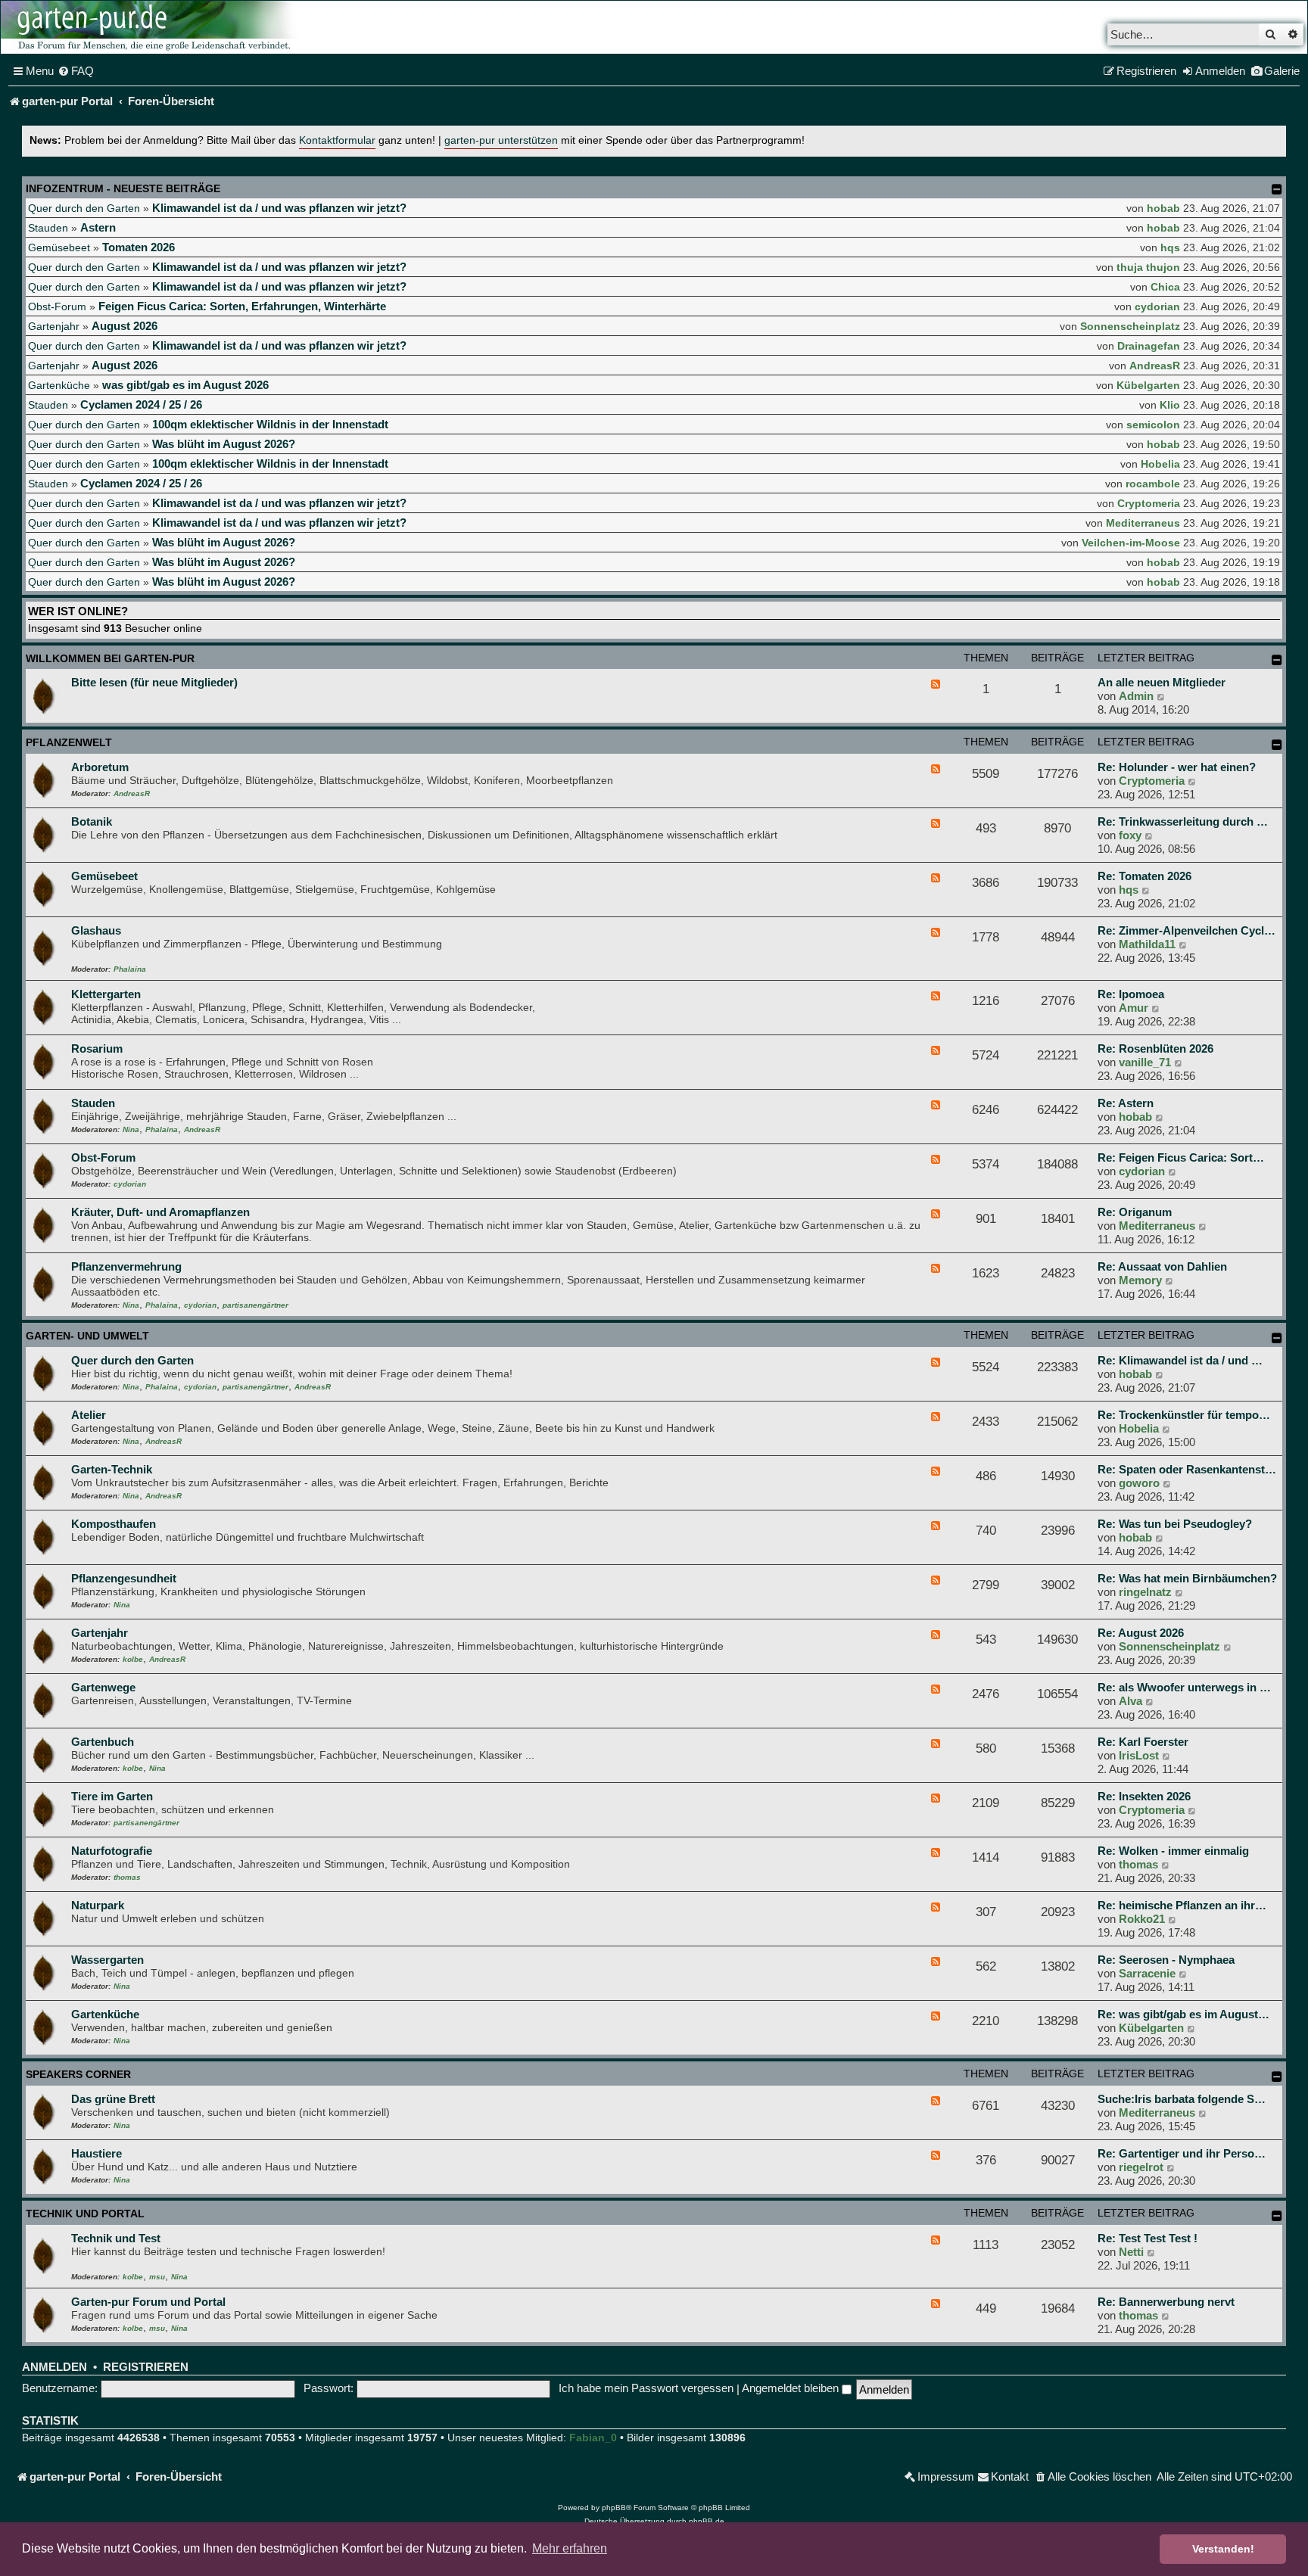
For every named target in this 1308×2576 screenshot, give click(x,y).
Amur (1134, 1008)
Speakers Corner (78, 2074)
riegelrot (1141, 2167)
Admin (1136, 696)
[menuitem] (76, 71)
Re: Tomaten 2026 (1144, 876)
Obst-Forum (57, 306)
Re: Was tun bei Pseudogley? (1175, 1524)
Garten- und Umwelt (87, 1336)
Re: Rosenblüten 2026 (1155, 1048)
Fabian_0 (593, 2438)
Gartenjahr (54, 326)
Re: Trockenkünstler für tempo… (1184, 1415)
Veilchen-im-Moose (1131, 543)
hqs (1170, 247)
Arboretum (100, 767)
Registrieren (146, 2367)
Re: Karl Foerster (1143, 1742)
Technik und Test (116, 2238)
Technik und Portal (85, 2214)
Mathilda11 (1147, 944)
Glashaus (96, 930)
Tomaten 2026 (139, 247)
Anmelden (54, 2367)
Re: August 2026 (1141, 1633)
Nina (131, 1129)
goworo (1139, 1483)
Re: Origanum (1135, 1212)
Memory (1140, 1280)
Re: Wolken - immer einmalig (1173, 1851)
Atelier (89, 1415)
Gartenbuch (103, 1742)
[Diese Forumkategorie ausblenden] (1277, 660)
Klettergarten (106, 994)
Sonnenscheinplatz (1130, 326)
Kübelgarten (1148, 385)
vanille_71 (1145, 1062)
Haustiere (97, 2153)
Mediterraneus (1143, 523)
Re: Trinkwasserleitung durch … (1183, 821)
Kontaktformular (337, 140)
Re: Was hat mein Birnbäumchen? (1187, 1578)
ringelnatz (1145, 1592)
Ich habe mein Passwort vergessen (646, 2388)
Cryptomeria (1149, 503)
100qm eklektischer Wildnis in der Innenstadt (270, 424)
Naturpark (98, 1905)
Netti (1131, 2252)
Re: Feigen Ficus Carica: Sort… (1181, 1157)
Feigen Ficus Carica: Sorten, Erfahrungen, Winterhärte (242, 306)
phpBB (614, 2508)
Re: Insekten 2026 (1144, 1796)
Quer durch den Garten (84, 208)
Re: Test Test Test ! (1148, 2238)
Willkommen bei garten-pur (110, 658)
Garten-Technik (112, 1469)
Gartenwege (103, 1687)
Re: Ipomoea (1131, 994)
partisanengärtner (255, 1305)
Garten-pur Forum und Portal (148, 2302)
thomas (127, 1877)
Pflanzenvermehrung (126, 1266)
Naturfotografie (112, 1851)
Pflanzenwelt (69, 742)
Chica (1165, 287)
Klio (1170, 405)
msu (157, 2277)
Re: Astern (1126, 1103)
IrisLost (1139, 1755)
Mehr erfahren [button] (570, 2548)
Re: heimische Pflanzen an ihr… (1182, 1905)
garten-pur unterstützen (501, 140)
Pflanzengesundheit (124, 1578)
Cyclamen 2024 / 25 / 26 (141, 404)
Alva (1130, 1701)
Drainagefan (1149, 346)
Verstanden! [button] (1223, 2549)
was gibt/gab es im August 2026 (185, 385)
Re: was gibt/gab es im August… (1183, 2014)
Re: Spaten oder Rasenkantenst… (1187, 1469)
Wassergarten (107, 1960)
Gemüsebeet (59, 247)
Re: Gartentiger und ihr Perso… (1182, 2153)
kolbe (133, 1659)
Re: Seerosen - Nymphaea (1166, 1960)
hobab (1163, 208)
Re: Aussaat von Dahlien (1162, 1266)
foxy (1130, 835)
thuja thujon (1148, 267)
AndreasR (1155, 366)
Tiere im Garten (112, 1796)
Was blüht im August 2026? (224, 444)
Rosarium (97, 1048)
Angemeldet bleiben (792, 2388)
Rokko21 (1142, 1919)
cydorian (1157, 306)
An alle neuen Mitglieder (1162, 682)
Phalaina (130, 969)
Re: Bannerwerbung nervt (1166, 2302)
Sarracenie (1147, 1973)
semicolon (1153, 425)
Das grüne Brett (113, 2099)
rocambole (1153, 484)
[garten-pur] (152, 27)
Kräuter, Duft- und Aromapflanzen (160, 1212)
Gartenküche (59, 385)
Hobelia (1160, 464)
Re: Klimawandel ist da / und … (1180, 1360)
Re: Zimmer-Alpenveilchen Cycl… (1187, 930)
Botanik (92, 821)
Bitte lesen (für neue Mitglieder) (154, 682)
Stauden (48, 228)
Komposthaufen (114, 1524)
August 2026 (125, 326)
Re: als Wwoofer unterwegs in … (1184, 1687)
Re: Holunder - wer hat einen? (1177, 767)
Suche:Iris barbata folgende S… (1182, 2099)
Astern (98, 227)
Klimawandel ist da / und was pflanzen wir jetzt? (279, 208)
